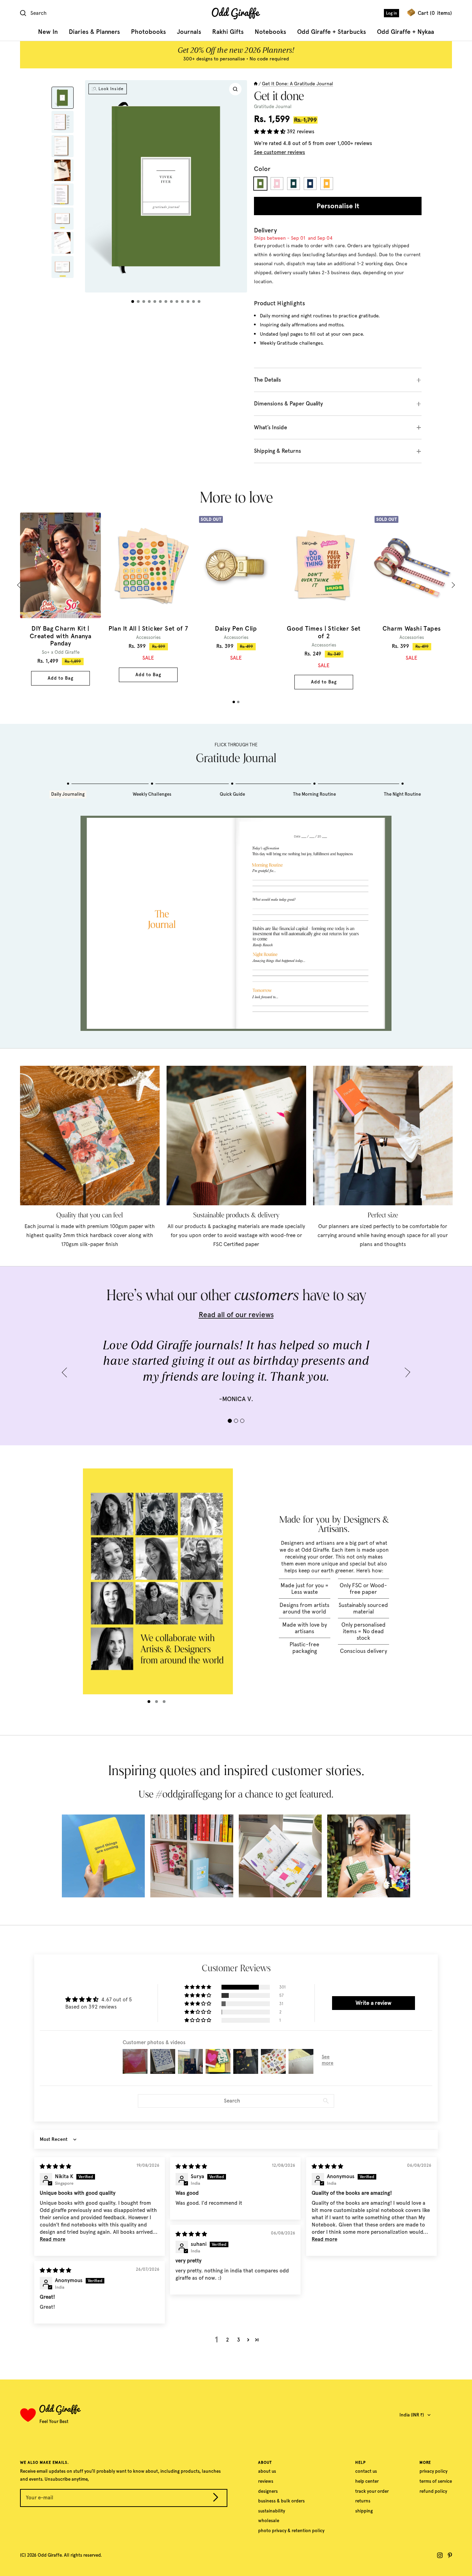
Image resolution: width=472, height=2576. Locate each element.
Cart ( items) (435, 13)
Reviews (266, 2481)
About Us (267, 2471)
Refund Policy (433, 2491)
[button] (270, 132)
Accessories (148, 637)
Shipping (364, 2511)
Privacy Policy (433, 2471)
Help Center (367, 2481)
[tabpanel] (60, 599)
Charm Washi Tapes (412, 629)
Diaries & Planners (94, 32)
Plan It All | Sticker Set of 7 (148, 629)
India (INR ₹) (412, 2415)
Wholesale (269, 2521)
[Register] (216, 2499)
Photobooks (148, 32)
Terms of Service (436, 2481)
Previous (20, 585)
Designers (268, 2491)
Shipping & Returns (277, 451)
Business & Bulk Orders (281, 2501)
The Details (267, 380)
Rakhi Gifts (228, 32)
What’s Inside (271, 427)
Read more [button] (53, 2239)
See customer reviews (280, 152)
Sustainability (272, 2511)
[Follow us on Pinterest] (450, 2555)
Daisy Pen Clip (236, 629)
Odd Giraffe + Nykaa (405, 32)
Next (452, 585)
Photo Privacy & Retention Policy (291, 2531)
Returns (363, 2501)
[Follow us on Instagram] (440, 2555)
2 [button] (228, 2340)
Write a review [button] (374, 2003)
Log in (391, 13)
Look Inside (111, 89)
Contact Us (366, 2471)
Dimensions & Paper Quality (289, 404)
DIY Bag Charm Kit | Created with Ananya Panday (60, 636)
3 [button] (239, 2340)
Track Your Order (372, 2491)
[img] (55, 2166)
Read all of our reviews (236, 1315)
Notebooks (270, 32)
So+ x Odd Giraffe (61, 652)
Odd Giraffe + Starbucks (332, 32)
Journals (189, 32)
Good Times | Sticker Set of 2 (324, 633)
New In (48, 32)
